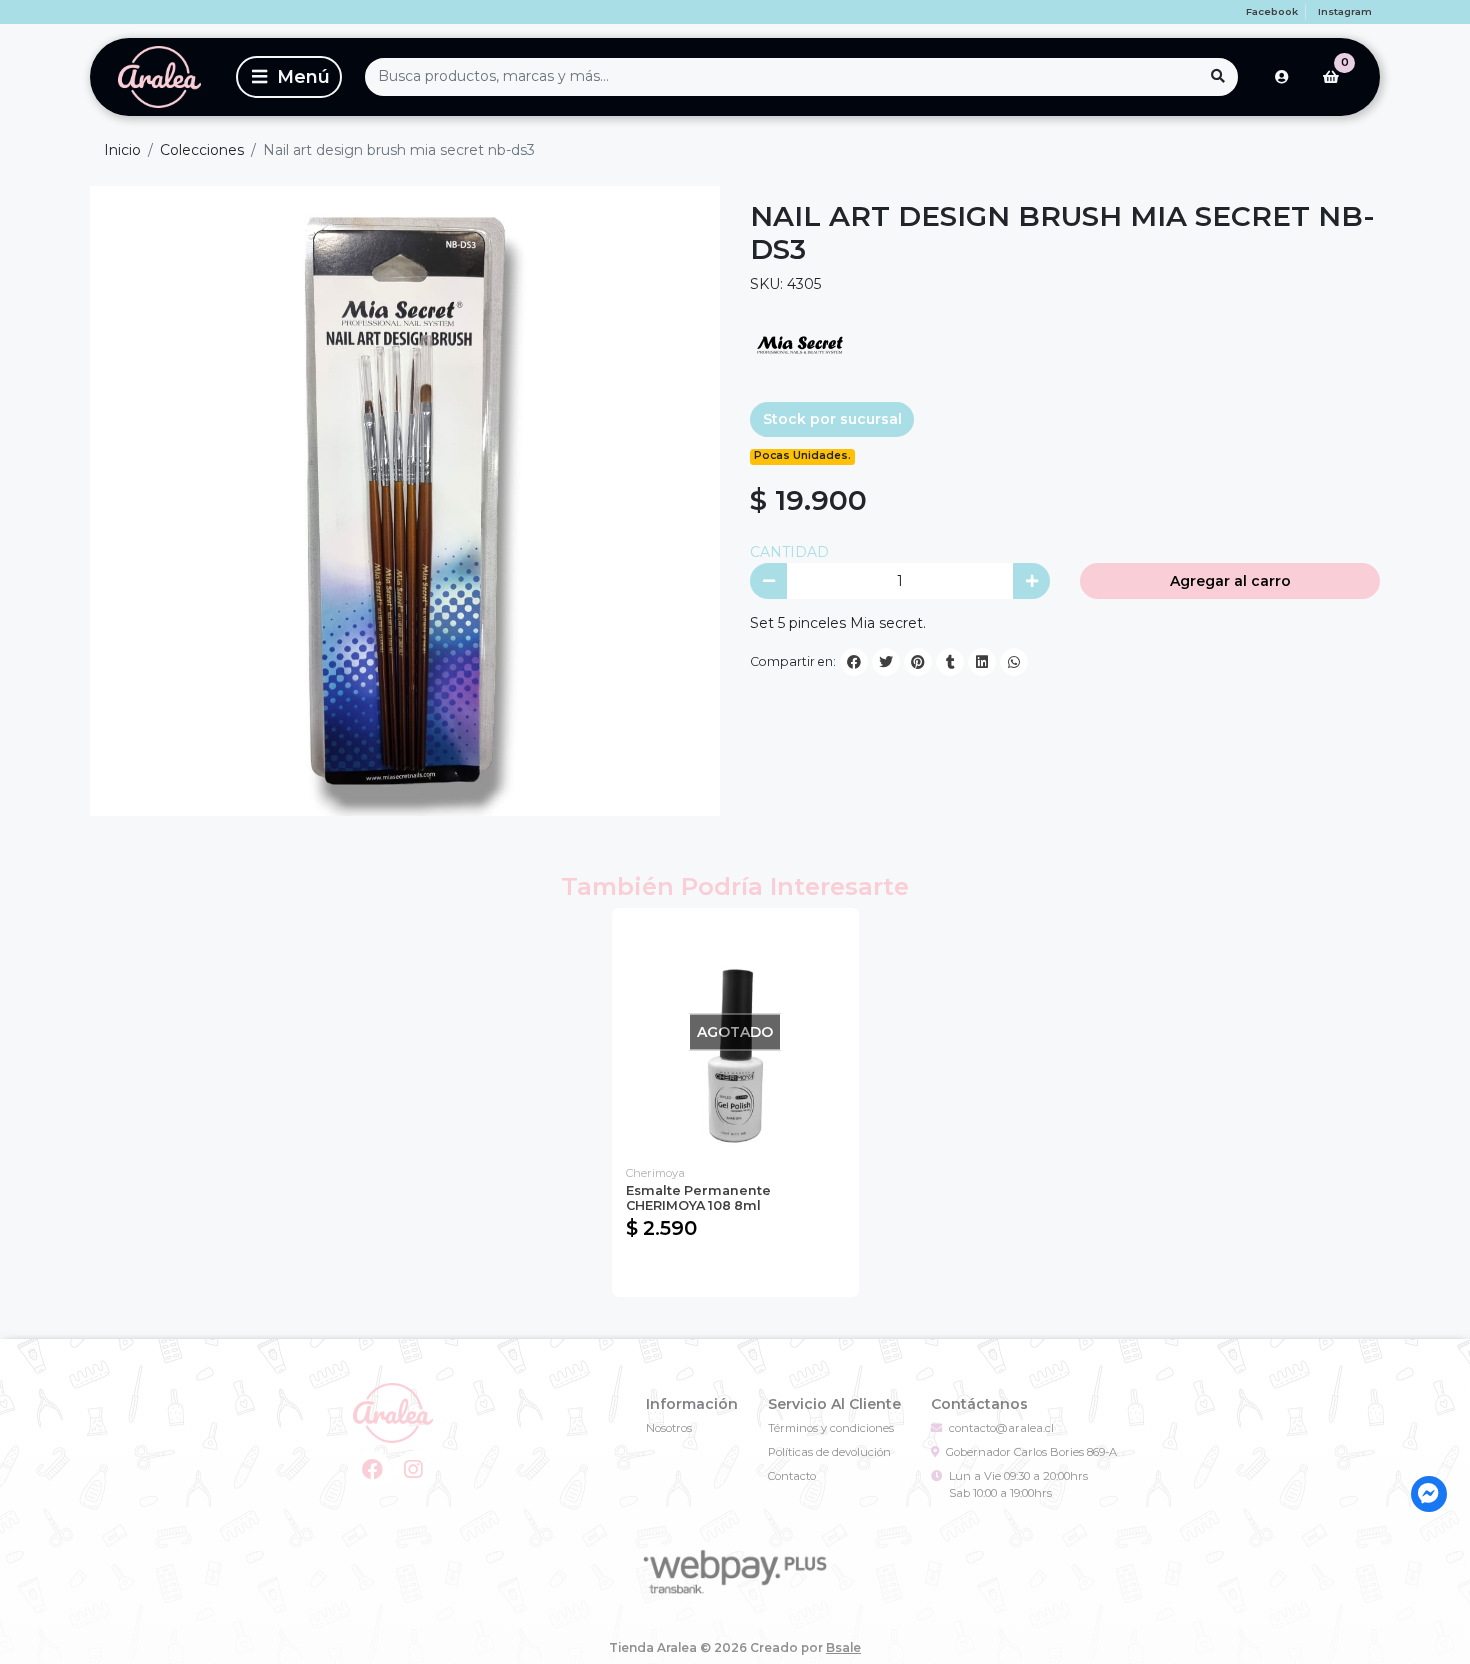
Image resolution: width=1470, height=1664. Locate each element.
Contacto (792, 1476)
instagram (1345, 11)
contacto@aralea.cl (1001, 1428)
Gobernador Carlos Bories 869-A (1031, 1452)
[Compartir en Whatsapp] (1014, 662)
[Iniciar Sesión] (1282, 77)
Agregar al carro (1230, 581)
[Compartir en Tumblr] (950, 662)
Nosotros (669, 1428)
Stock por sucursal (832, 419)
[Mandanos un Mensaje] (1429, 1494)
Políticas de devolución (829, 1452)
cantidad (789, 552)
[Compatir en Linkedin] (982, 662)
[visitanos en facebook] (373, 1469)
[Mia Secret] (800, 344)
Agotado (735, 1272)
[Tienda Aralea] (159, 76)
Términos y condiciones (831, 1428)
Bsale (843, 1647)
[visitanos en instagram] (413, 1469)
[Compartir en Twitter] (886, 662)
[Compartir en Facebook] (854, 662)
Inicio (122, 150)
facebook (1272, 11)
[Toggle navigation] (289, 77)
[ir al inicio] (393, 1413)
